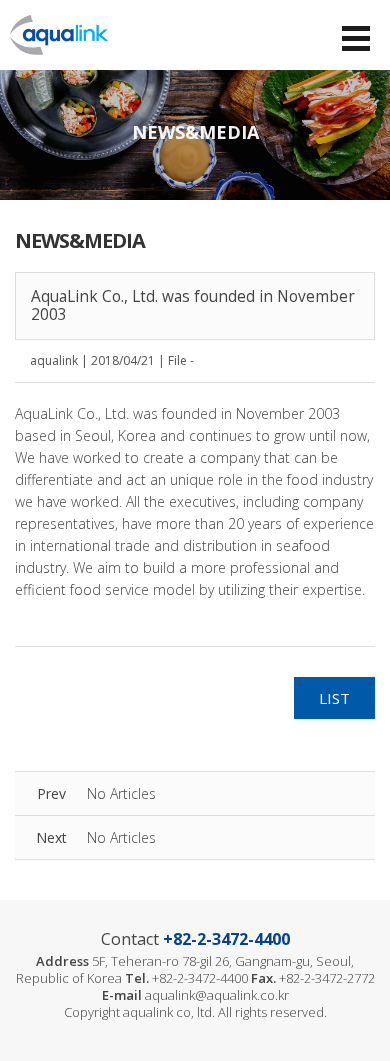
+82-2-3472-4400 (226, 939)
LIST (334, 698)
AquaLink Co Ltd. (59, 35)
